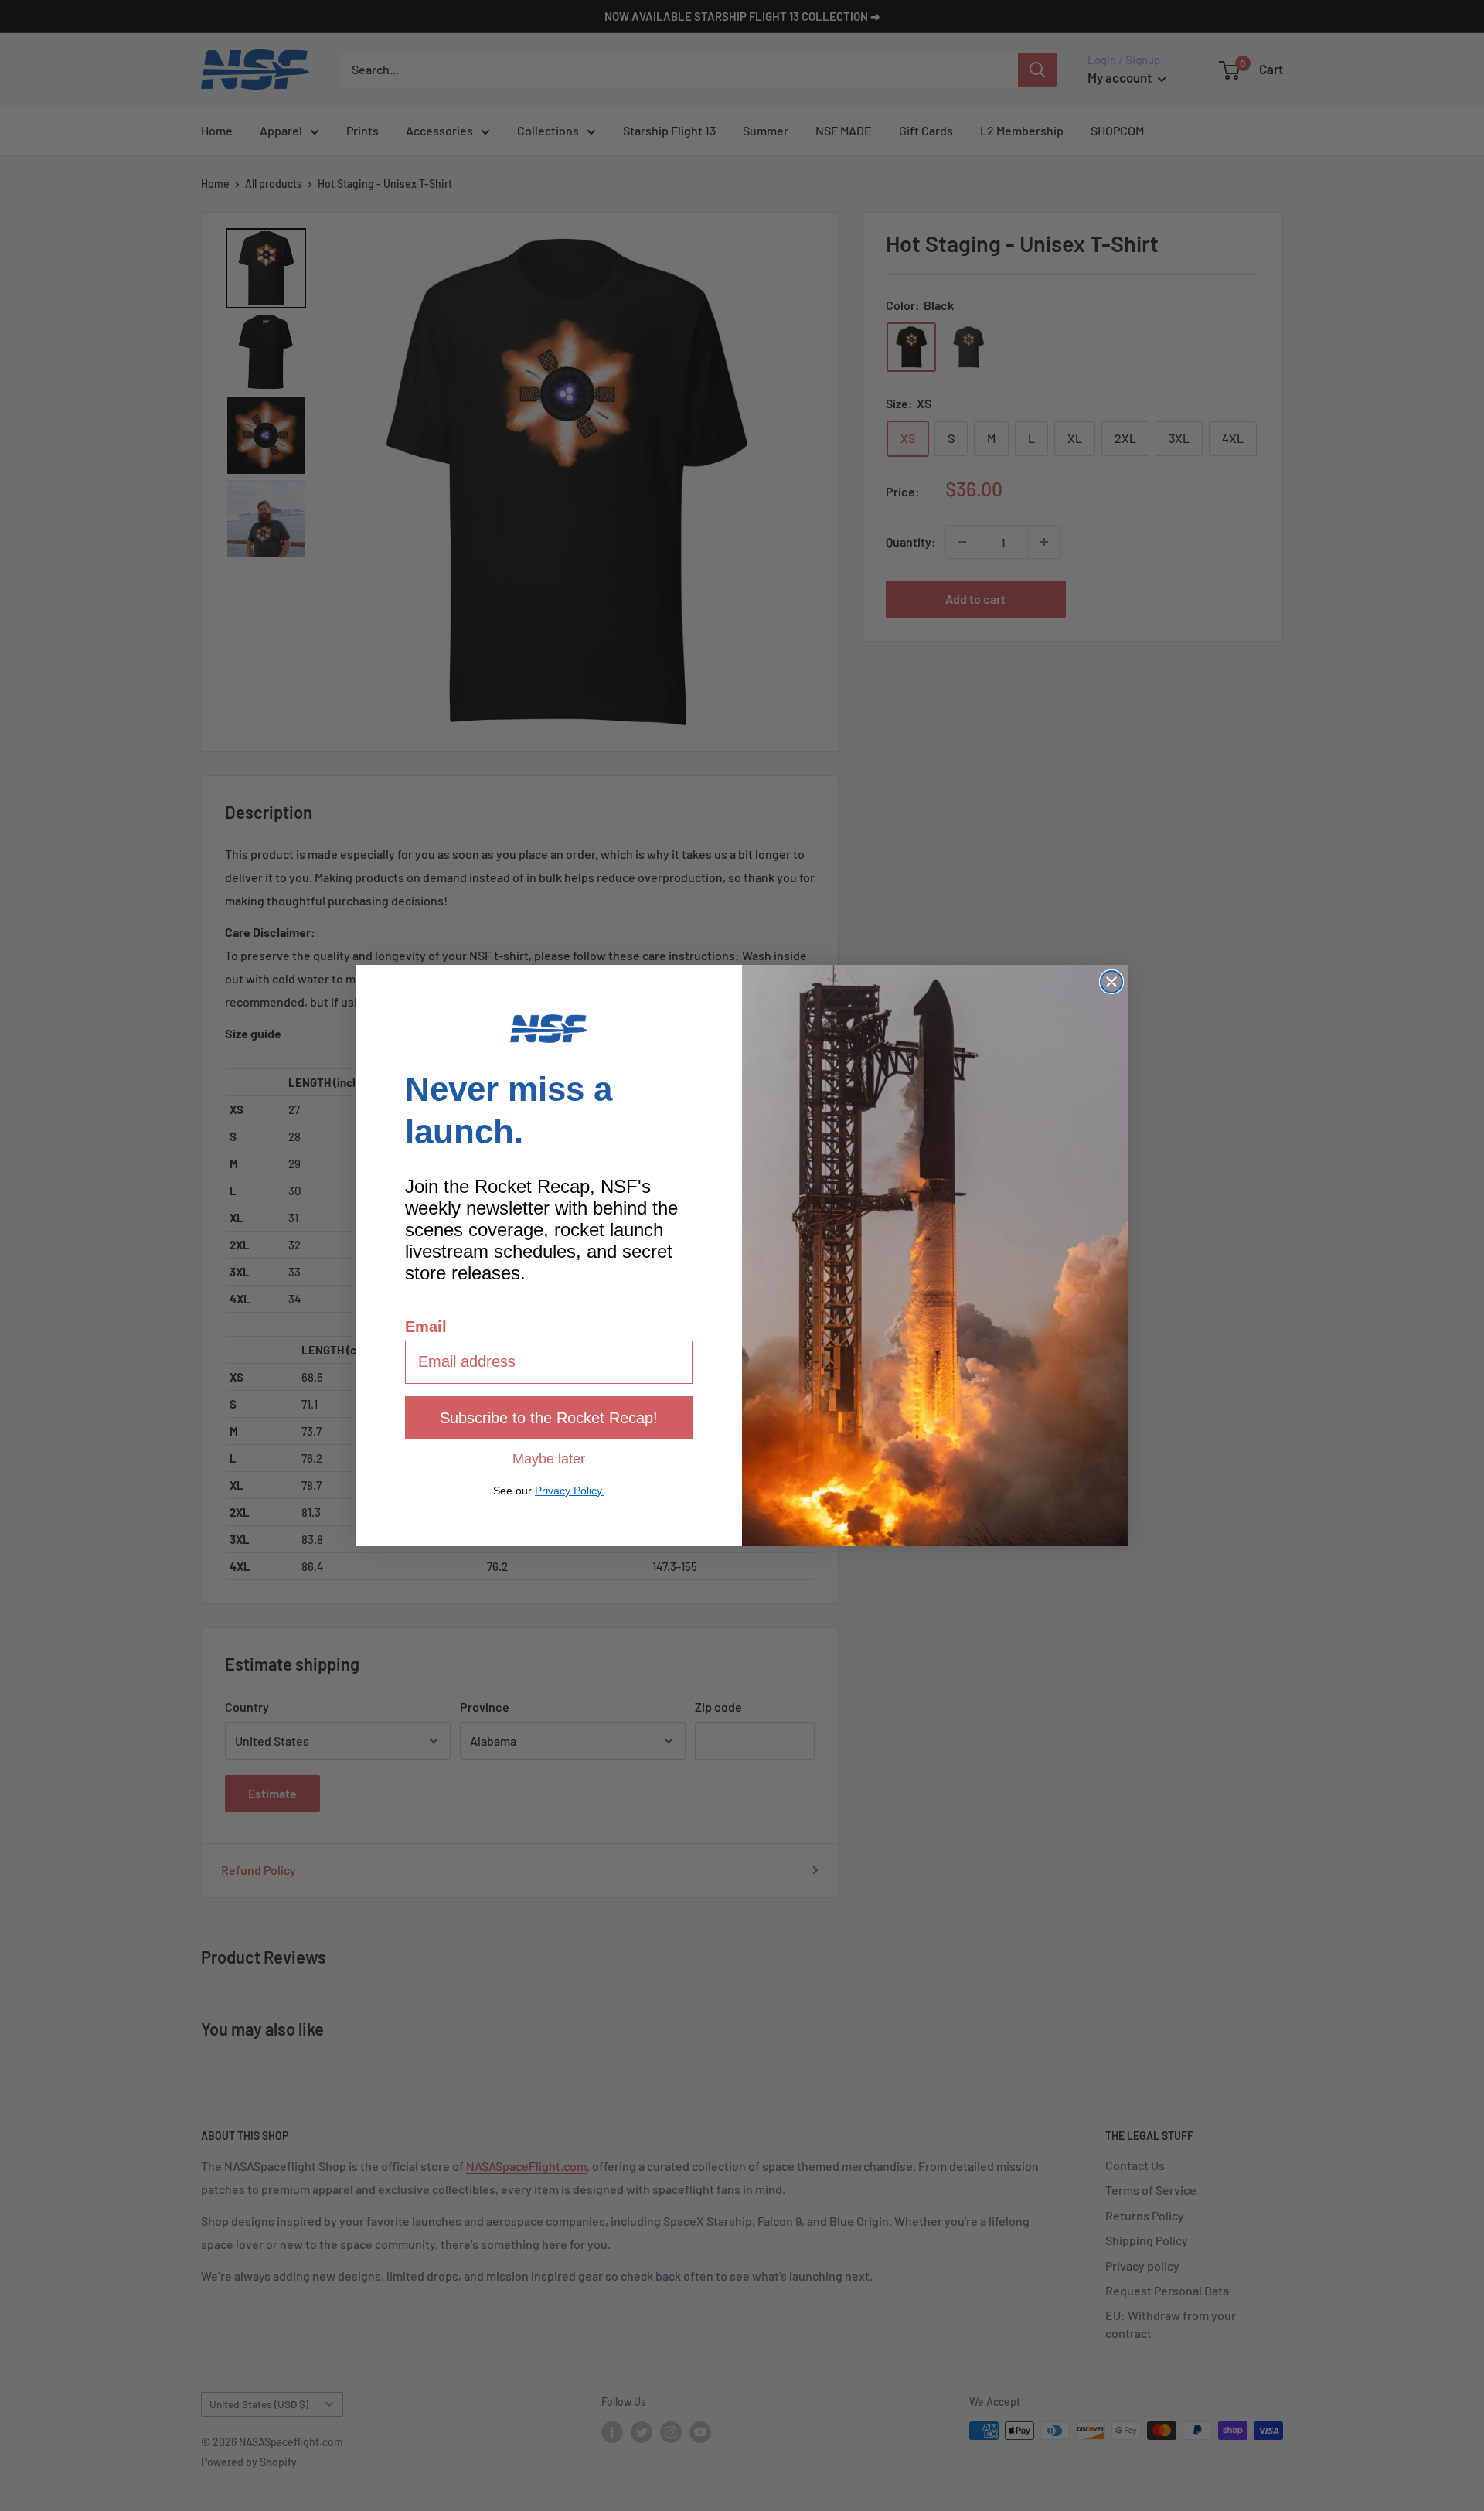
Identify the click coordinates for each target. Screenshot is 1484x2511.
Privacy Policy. (570, 1491)
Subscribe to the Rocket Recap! (549, 1418)
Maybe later (549, 1458)
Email (426, 1327)
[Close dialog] (1111, 982)
